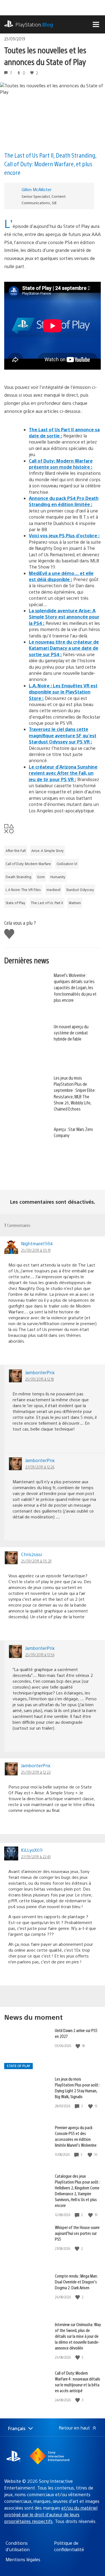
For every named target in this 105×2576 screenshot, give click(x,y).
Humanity (58, 877)
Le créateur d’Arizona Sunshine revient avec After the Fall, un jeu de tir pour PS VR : (63, 773)
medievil (53, 890)
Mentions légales (23, 2559)
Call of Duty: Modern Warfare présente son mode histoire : (61, 464)
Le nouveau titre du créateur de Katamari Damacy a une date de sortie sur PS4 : (64, 648)
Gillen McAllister (37, 189)
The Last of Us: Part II (47, 903)
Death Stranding (18, 877)
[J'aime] (78, 2046)
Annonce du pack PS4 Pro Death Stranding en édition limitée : (64, 501)
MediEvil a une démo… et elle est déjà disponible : (61, 576)
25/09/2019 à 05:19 (36, 1250)
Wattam (75, 903)
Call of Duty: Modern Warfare (28, 864)
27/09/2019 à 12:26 (40, 1467)
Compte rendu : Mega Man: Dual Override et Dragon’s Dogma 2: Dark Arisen (76, 2282)
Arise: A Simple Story (47, 851)
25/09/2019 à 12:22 (36, 1772)
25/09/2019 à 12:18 (39, 1379)
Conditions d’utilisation (18, 2546)
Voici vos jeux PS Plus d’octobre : (64, 535)
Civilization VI (67, 864)
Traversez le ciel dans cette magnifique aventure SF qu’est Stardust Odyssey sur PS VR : (63, 735)
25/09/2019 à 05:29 (36, 1561)
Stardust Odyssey (80, 890)
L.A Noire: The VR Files (23, 890)
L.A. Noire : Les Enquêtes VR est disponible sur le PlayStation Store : (63, 692)
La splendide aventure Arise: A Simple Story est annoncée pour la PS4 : (64, 617)
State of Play (15, 903)
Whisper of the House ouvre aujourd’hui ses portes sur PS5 (77, 2233)
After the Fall (16, 851)
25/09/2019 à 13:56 (40, 1655)
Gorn (41, 877)
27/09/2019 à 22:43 (36, 1857)
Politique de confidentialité (69, 2546)
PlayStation (34, 24)
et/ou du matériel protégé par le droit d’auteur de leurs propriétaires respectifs (51, 2514)
